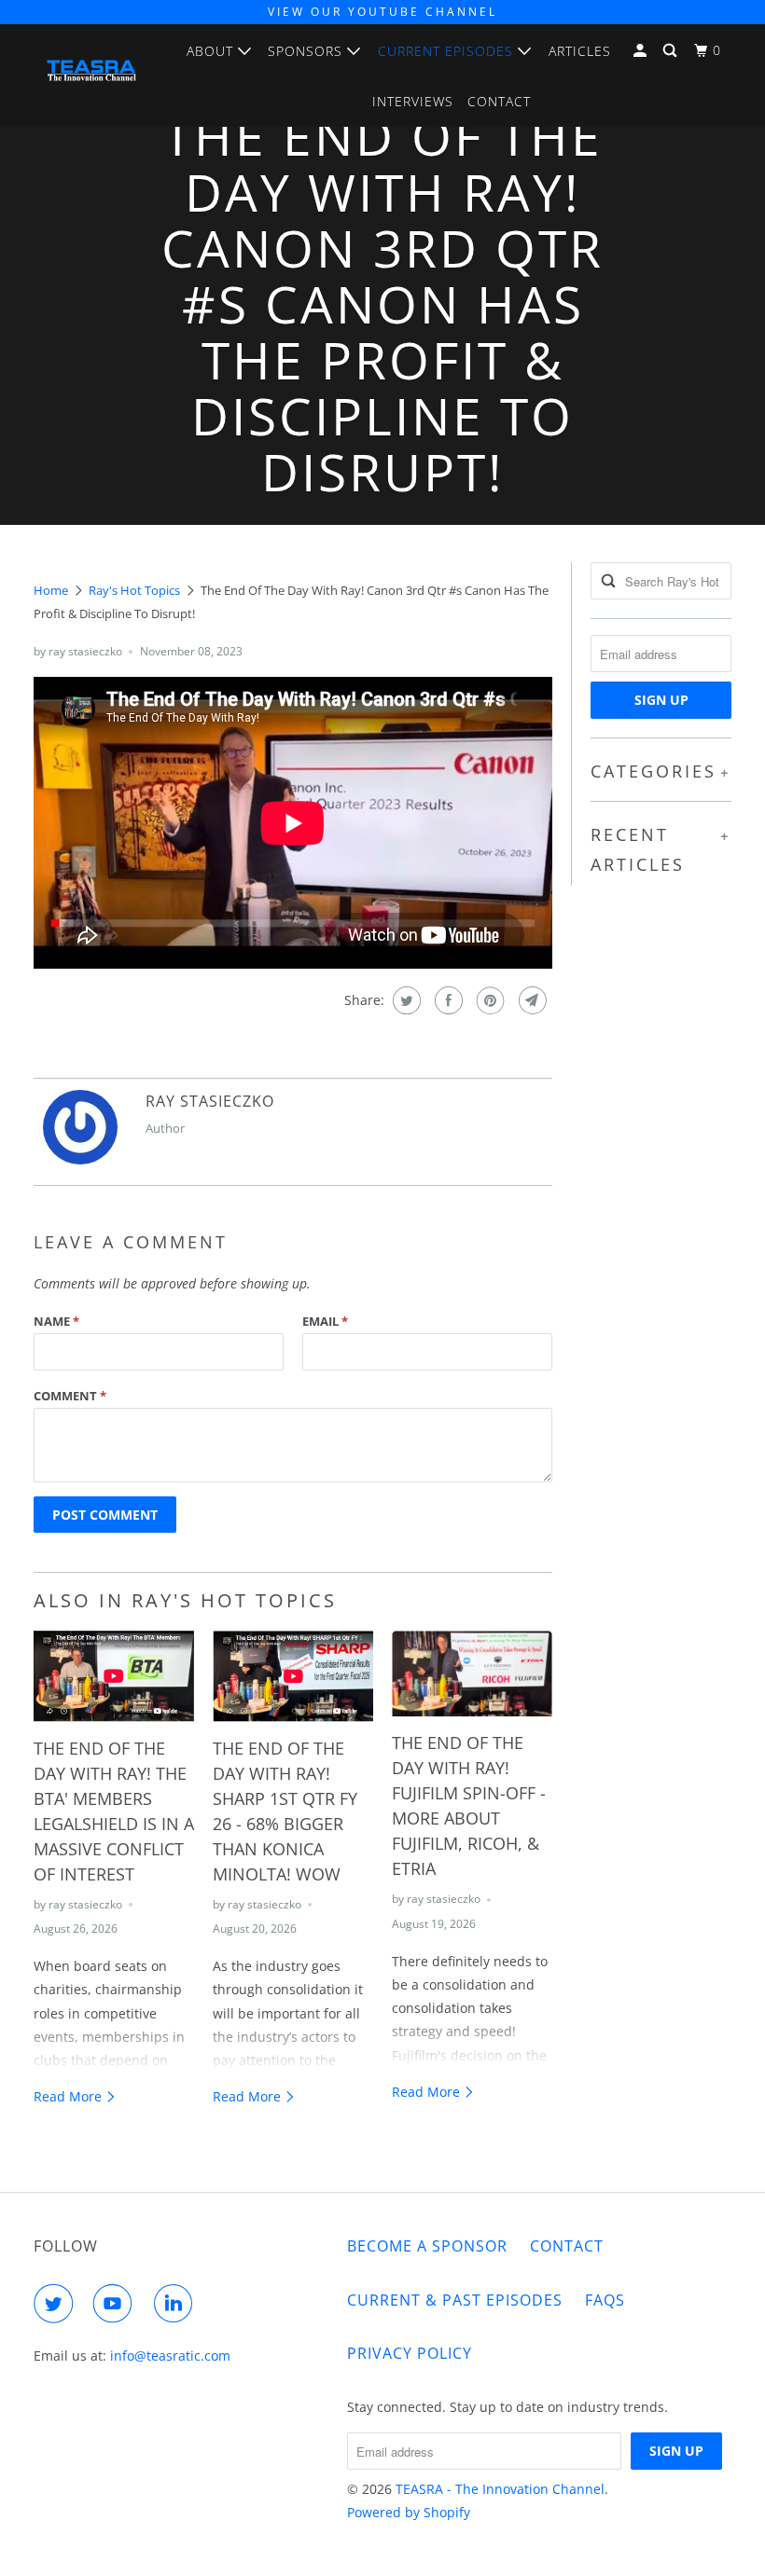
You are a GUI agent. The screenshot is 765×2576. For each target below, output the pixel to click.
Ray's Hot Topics (134, 590)
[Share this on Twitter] (404, 1000)
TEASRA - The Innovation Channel (500, 2489)
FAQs (605, 2300)
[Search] (672, 51)
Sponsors (307, 51)
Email (325, 1321)
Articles (580, 51)
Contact (499, 101)
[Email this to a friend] (530, 1000)
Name (56, 1321)
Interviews (413, 101)
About (212, 51)
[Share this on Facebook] (446, 1000)
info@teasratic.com (170, 2356)
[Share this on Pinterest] (488, 1000)
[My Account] (642, 51)
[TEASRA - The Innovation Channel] (91, 75)
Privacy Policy (410, 2353)
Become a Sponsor (427, 2246)
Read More (70, 2096)
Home (51, 590)
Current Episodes (448, 51)
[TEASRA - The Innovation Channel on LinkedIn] (177, 2304)
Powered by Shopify (409, 2512)
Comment (70, 1396)
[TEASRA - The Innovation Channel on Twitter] (57, 2304)
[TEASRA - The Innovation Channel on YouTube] (117, 2304)
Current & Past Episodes (455, 2300)
